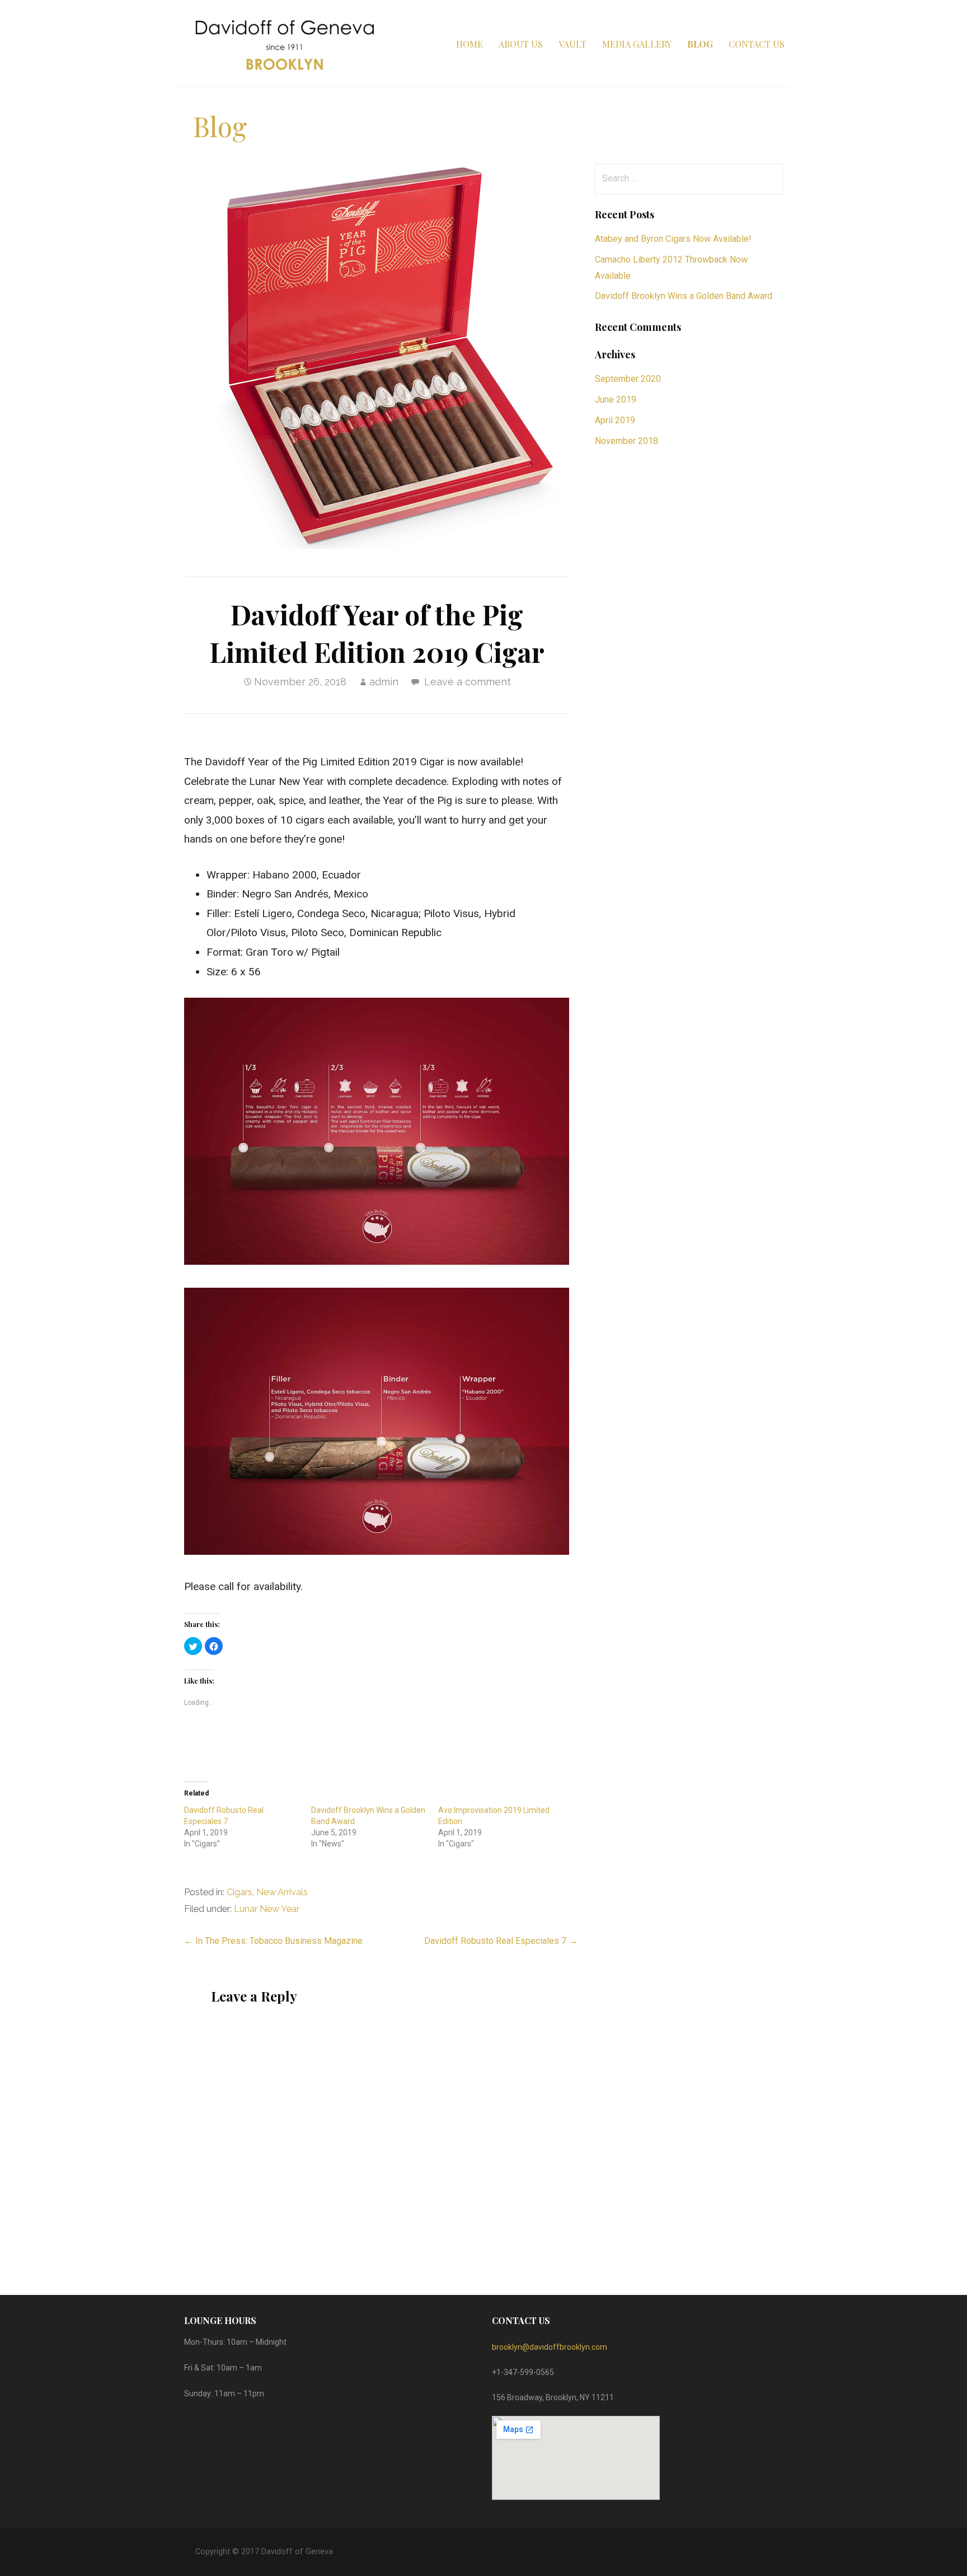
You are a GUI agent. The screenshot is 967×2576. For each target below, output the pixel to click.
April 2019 (615, 420)
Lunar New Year (267, 1909)
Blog (700, 44)
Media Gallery (637, 44)
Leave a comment (468, 682)
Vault (572, 44)
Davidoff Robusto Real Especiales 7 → (501, 1941)
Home (470, 44)
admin (384, 682)
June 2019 (616, 399)
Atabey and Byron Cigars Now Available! (673, 239)
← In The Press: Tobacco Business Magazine (273, 1941)
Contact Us (757, 44)
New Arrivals (282, 1892)
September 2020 (628, 379)
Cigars (240, 1892)
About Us (521, 44)
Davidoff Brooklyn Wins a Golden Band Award (684, 296)
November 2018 (626, 441)
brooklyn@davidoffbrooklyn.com (550, 2347)
